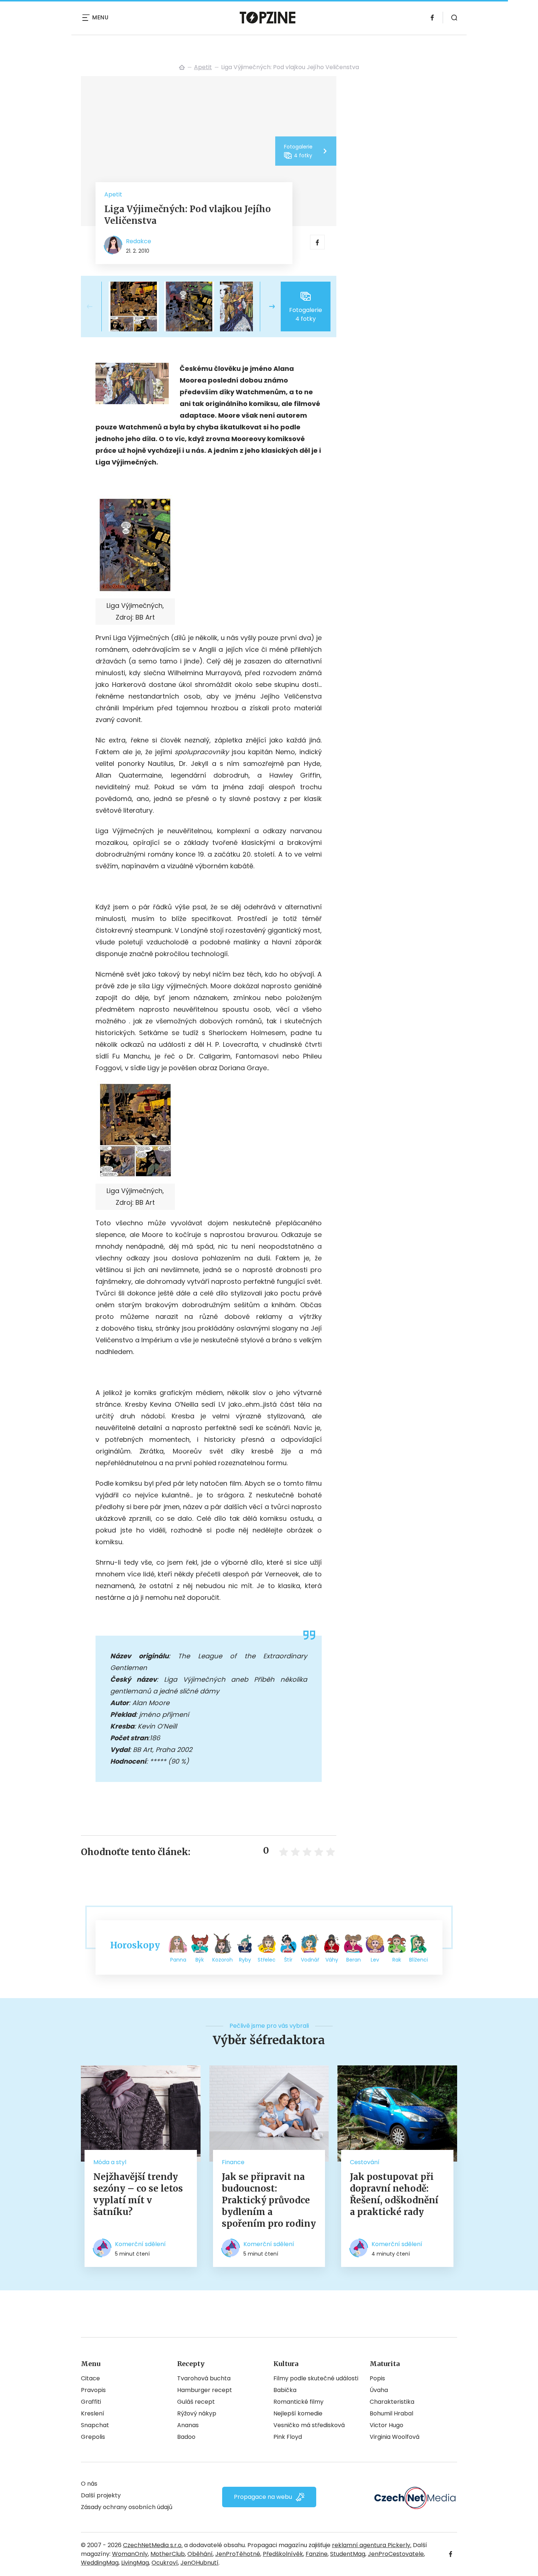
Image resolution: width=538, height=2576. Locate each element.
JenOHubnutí (199, 2563)
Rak (397, 1960)
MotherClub (168, 2554)
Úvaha (379, 2390)
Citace (90, 2378)
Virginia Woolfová (395, 2437)
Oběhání (200, 2554)
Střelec (267, 1960)
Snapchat (95, 2425)
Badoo (186, 2437)
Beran (354, 1960)
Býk (200, 1960)
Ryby (245, 1960)
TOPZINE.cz (182, 67)
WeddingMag (100, 2563)
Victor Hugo (386, 2425)
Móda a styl (110, 2162)
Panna (178, 1960)
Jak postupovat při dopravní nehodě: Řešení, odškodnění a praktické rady (394, 2194)
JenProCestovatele (396, 2554)
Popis (377, 2378)
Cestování (365, 2162)
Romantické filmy (298, 2402)
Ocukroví (165, 2563)
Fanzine (317, 2554)
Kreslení (93, 2413)
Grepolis (93, 2437)
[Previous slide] (96, 307)
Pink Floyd (288, 2437)
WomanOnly (130, 2554)
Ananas (188, 2425)
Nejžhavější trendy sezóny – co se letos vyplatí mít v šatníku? (138, 2194)
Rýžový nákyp (197, 2413)
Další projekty (101, 2495)
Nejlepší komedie (298, 2413)
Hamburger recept (205, 2390)
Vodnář (310, 1960)
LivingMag (135, 2563)
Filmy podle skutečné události (316, 2378)
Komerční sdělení (140, 2244)
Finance (233, 2162)
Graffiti (91, 2402)
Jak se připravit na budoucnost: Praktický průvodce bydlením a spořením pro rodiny (269, 2200)
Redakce (139, 241)
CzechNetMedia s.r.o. (153, 2545)
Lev (375, 1960)
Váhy (332, 1960)
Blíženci (419, 1960)
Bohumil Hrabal (391, 2413)
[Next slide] (266, 307)
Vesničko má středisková (309, 2425)
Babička (285, 2390)
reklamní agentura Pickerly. (372, 2545)
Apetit (203, 67)
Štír (288, 1960)
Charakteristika (392, 2402)
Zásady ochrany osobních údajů (127, 2507)
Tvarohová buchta (204, 2378)
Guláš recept (196, 2402)
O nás (89, 2484)
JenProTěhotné (238, 2554)
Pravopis (93, 2390)
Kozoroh (223, 1960)
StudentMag (348, 2554)
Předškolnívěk (283, 2554)
